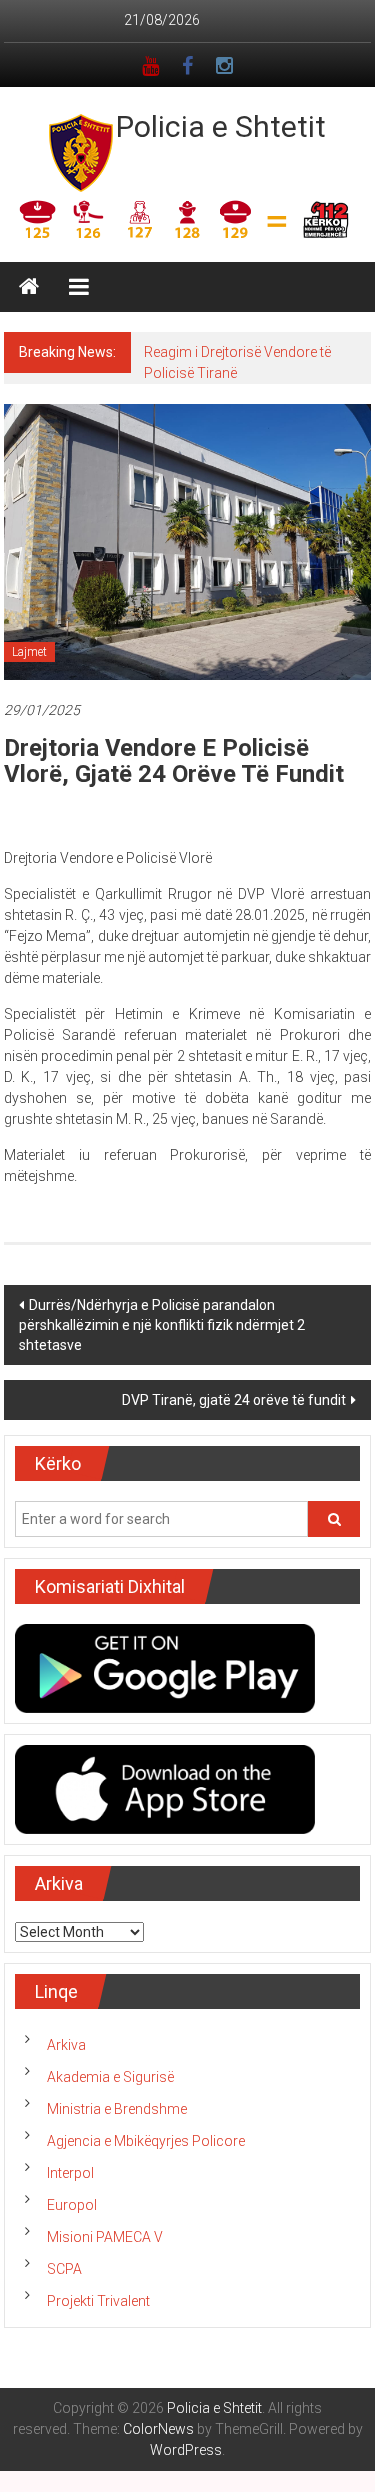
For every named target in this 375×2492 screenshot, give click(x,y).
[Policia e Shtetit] (29, 287)
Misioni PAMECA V (105, 2237)
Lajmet (29, 652)
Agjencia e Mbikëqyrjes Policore (146, 2141)
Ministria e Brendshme (117, 2109)
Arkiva (66, 2045)
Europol (72, 2205)
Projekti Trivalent (98, 2301)
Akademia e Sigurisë (110, 2077)
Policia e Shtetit (221, 126)
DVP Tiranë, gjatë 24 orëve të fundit (234, 1400)
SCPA (64, 2269)
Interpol (70, 2173)
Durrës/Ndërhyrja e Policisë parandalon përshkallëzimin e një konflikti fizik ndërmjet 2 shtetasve (162, 1325)
